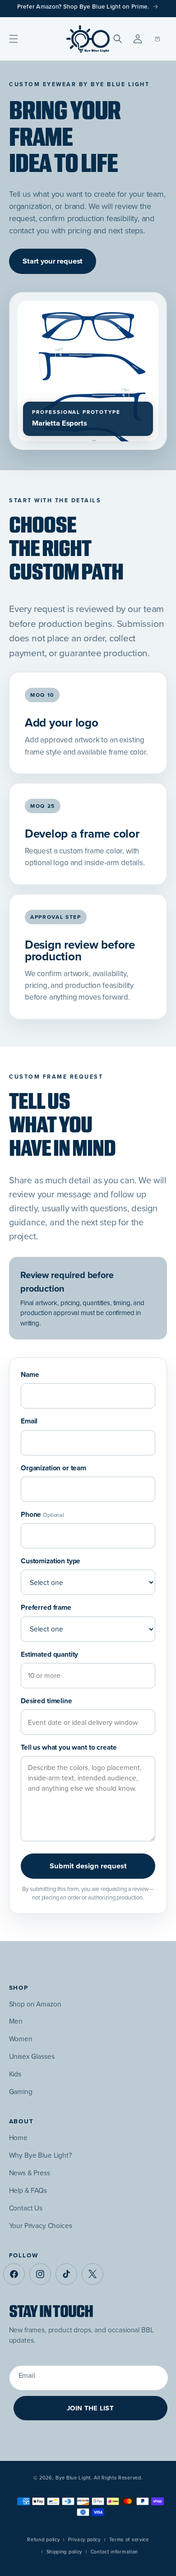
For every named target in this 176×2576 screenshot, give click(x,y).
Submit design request (88, 1866)
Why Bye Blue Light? (40, 2155)
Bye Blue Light (73, 2478)
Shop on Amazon (35, 2004)
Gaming (21, 2092)
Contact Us (26, 2208)
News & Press (30, 2173)
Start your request (53, 261)
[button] (14, 39)
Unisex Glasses (32, 2056)
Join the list (90, 2408)
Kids (15, 2074)
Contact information (114, 2552)
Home (18, 2138)
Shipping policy (65, 2552)
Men (16, 2021)
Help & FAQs (28, 2190)
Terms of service (129, 2539)
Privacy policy (84, 2539)
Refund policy (43, 2539)
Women (21, 2039)
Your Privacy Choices (41, 2226)
